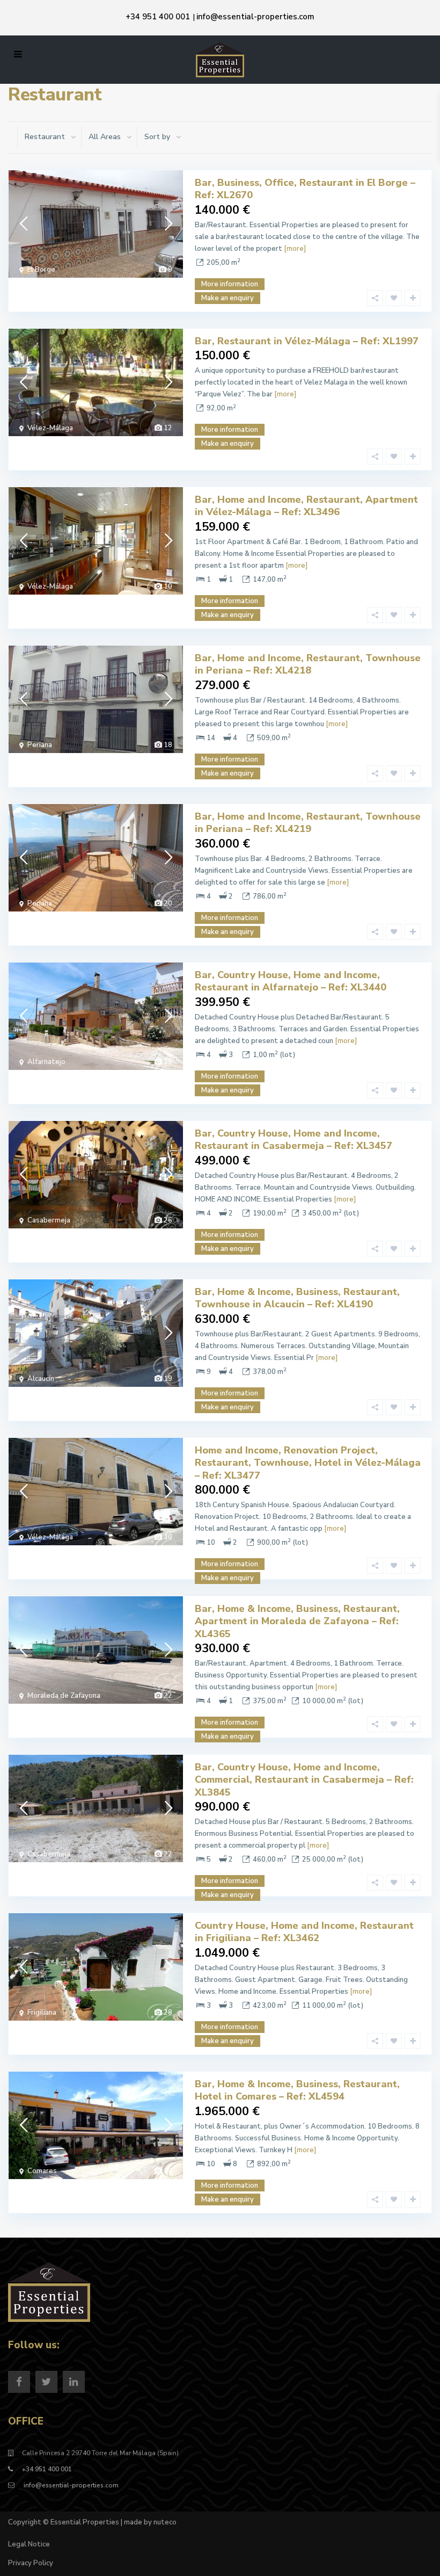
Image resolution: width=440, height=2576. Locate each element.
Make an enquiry (228, 444)
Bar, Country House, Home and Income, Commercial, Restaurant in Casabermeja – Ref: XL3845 (304, 1780)
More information (230, 284)
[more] (295, 249)
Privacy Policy (31, 2563)
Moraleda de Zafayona (64, 1696)
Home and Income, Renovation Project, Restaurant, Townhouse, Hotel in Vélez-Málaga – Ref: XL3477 (308, 1463)
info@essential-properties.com (255, 17)
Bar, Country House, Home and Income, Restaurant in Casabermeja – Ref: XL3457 (294, 1139)
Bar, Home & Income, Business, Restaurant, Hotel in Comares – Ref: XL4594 (297, 2090)
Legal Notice (29, 2544)
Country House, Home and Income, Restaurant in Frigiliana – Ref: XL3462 (304, 1932)
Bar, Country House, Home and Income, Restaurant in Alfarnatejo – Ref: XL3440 (291, 981)
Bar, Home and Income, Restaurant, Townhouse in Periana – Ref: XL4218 (308, 664)
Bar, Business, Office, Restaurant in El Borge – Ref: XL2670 (305, 189)
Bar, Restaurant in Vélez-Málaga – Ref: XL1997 (307, 341)
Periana (40, 745)
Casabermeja (49, 1220)
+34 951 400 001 (158, 17)
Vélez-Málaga (50, 428)
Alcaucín (41, 1379)
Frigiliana (42, 2013)
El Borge (41, 270)
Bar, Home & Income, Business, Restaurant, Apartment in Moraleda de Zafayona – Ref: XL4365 (297, 1621)
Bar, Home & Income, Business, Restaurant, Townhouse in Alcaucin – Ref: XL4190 (297, 1298)
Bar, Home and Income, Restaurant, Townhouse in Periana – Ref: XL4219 (308, 823)
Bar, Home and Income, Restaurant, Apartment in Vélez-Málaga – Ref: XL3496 (306, 506)
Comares (42, 2171)
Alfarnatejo (46, 1062)
